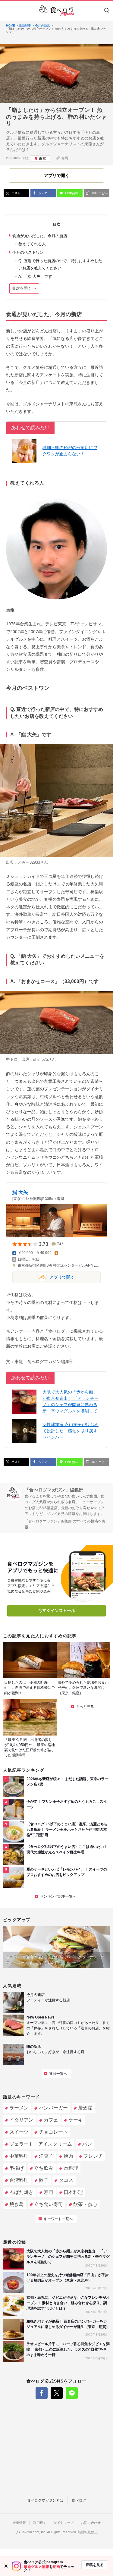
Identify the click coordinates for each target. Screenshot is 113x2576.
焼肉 (68, 2156)
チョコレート (53, 2132)
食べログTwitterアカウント (57, 2393)
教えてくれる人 (32, 244)
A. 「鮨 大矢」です (35, 276)
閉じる (6, 2566)
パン (87, 2144)
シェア (42, 193)
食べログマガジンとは (45, 2500)
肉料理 (71, 2168)
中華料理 (19, 2156)
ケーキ (76, 2120)
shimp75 (41, 1059)
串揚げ (17, 2168)
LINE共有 (71, 193)
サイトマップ (64, 2523)
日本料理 (73, 2192)
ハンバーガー (53, 2108)
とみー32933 (29, 862)
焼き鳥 (17, 2204)
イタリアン (21, 2120)
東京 (42, 159)
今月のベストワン (28, 252)
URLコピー (99, 193)
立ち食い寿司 (49, 2204)
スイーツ (19, 2132)
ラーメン (19, 2108)
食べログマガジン (57, 11)
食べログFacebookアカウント (42, 2393)
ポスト (16, 193)
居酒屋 (85, 2108)
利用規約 (40, 2523)
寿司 (65, 158)
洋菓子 (46, 2156)
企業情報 (19, 2523)
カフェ (51, 2120)
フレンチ (93, 2156)
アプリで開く (44, 1277)
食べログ (79, 2500)
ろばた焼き (21, 2192)
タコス (66, 2180)
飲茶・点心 (85, 2204)
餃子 (44, 2180)
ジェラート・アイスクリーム (41, 2144)
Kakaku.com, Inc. (34, 2532)
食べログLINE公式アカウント (72, 2393)
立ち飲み (44, 2168)
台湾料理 (19, 2180)
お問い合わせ (91, 2523)
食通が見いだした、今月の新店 (40, 236)
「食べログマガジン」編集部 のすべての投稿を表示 (65, 1524)
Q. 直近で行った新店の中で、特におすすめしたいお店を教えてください (60, 264)
